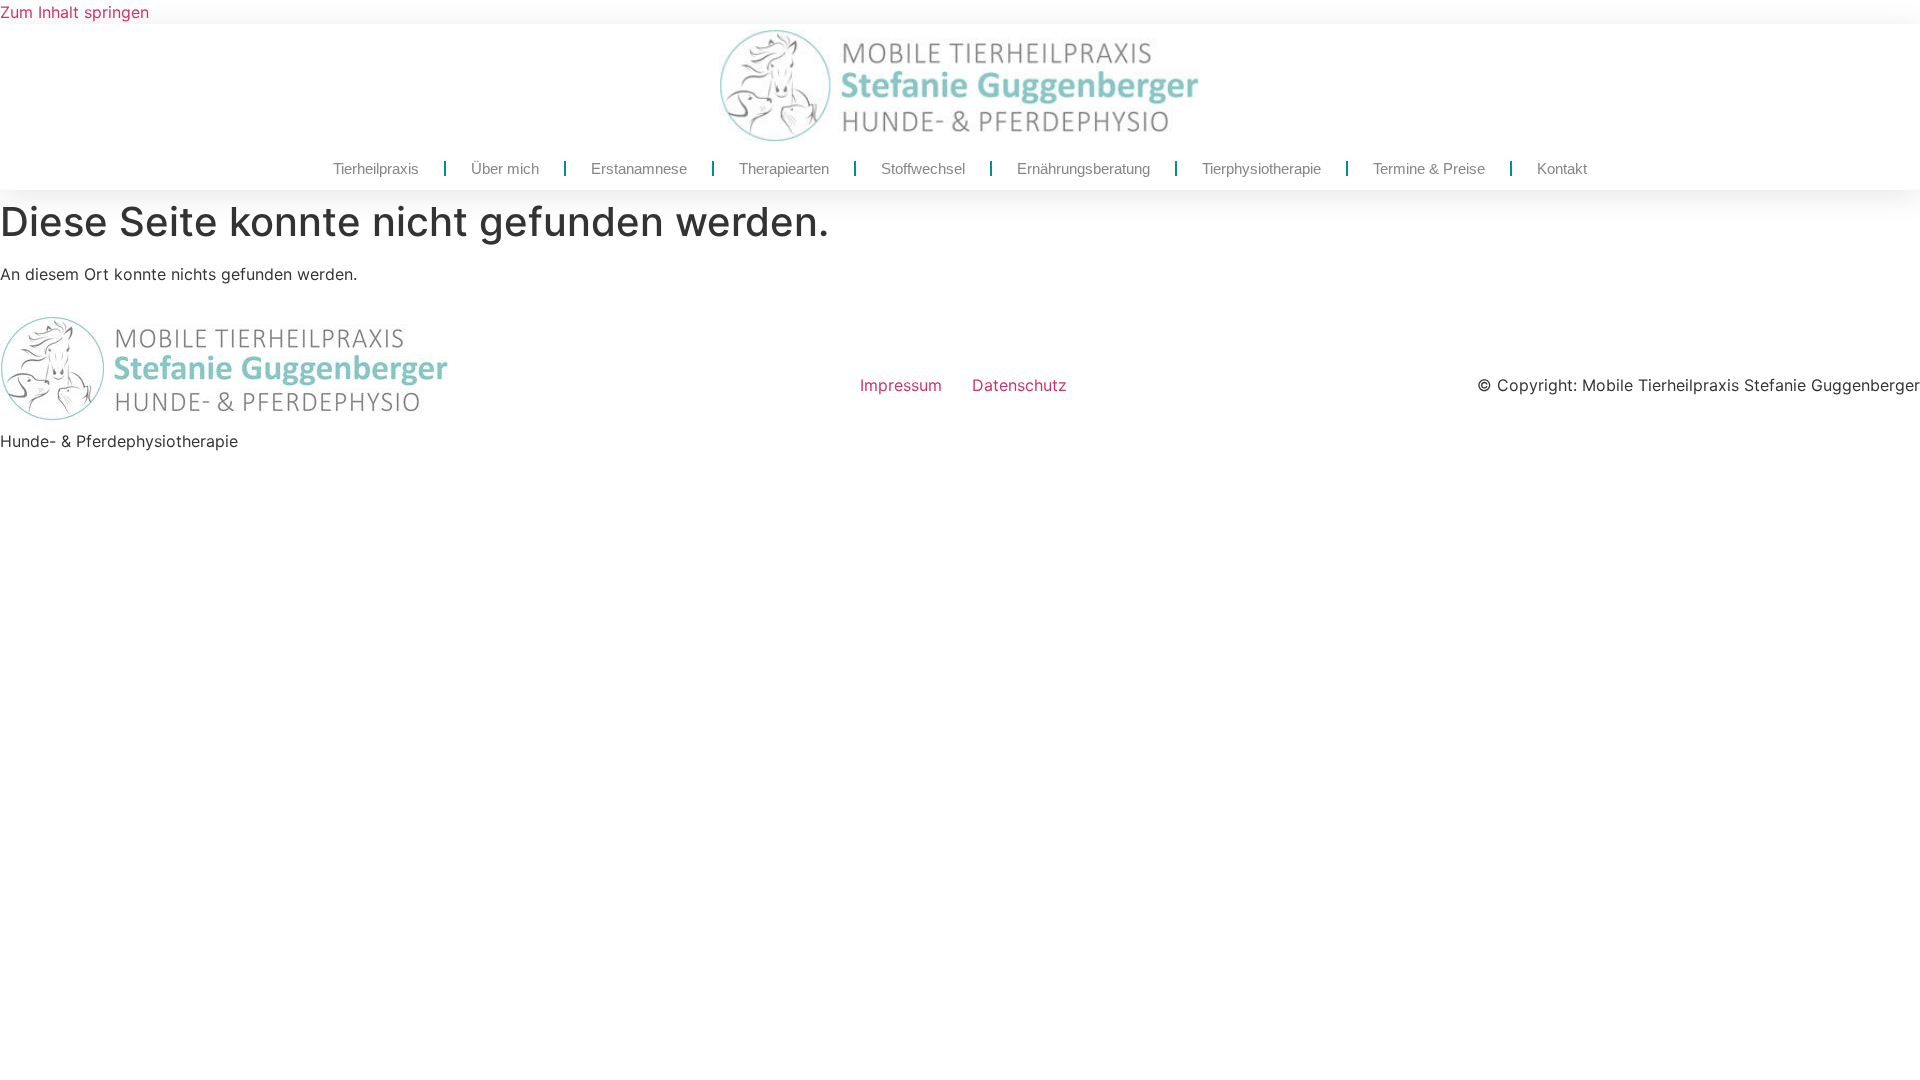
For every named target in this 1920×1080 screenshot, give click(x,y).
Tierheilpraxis (376, 168)
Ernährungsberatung (1083, 168)
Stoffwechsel (923, 168)
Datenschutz (1019, 385)
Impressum (901, 385)
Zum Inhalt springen (74, 12)
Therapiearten (784, 168)
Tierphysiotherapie (1261, 168)
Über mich (505, 168)
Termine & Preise (1429, 168)
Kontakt (1562, 168)
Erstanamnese (639, 168)
